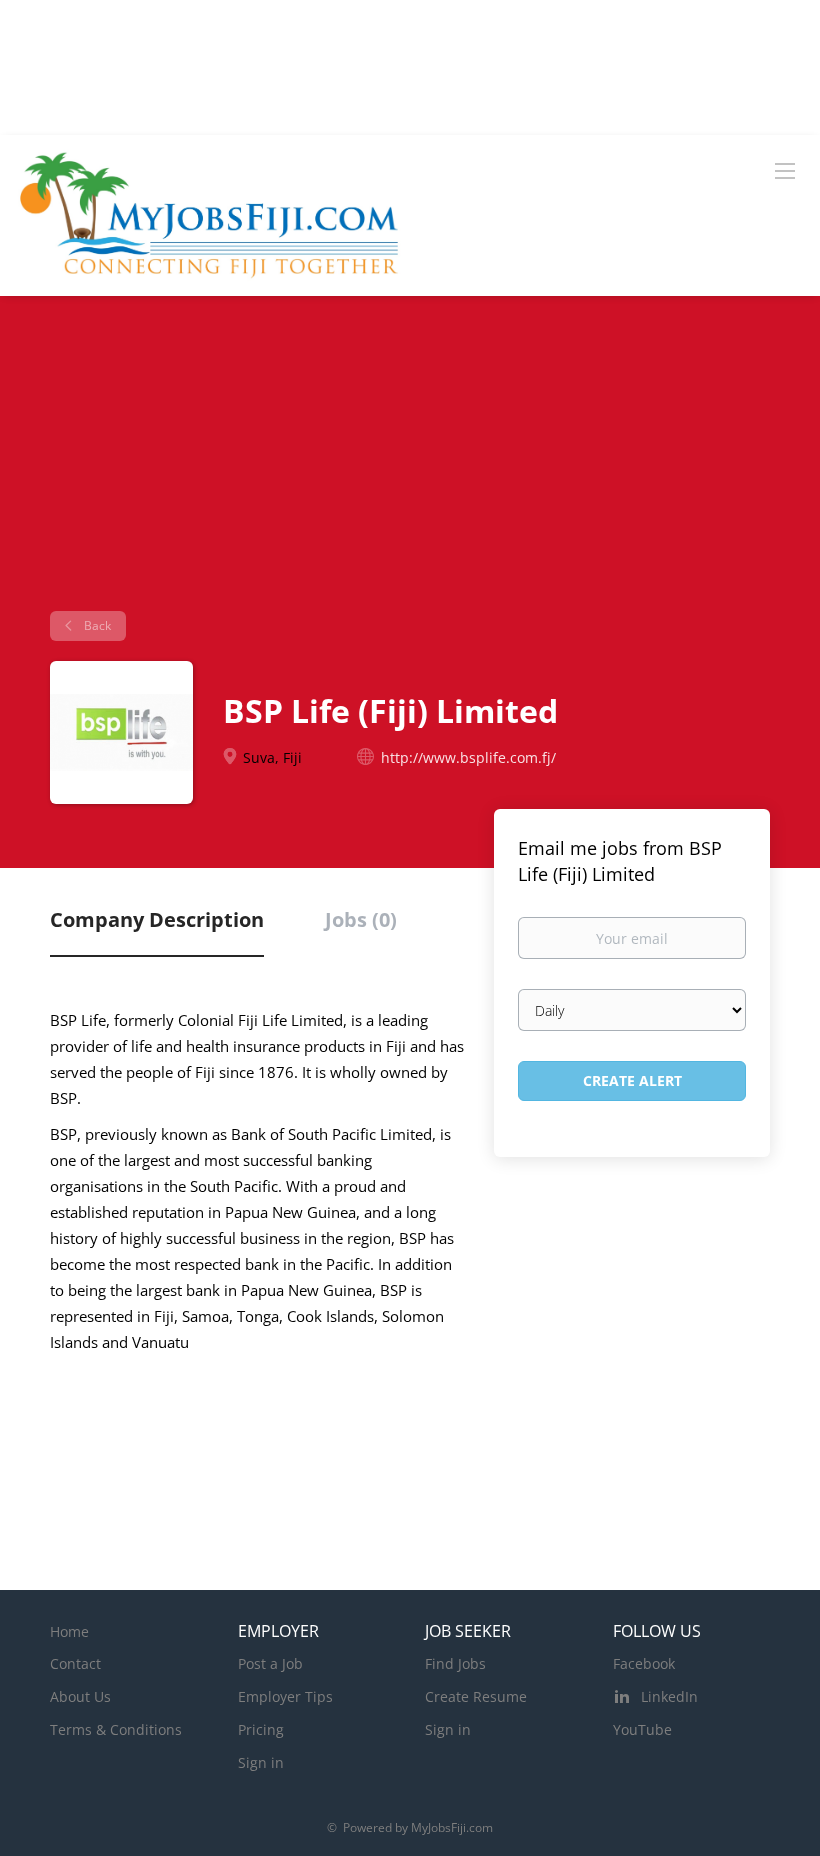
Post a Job (270, 1663)
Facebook (644, 1663)
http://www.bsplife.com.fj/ (468, 757)
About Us (80, 1696)
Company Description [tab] (157, 919)
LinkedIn (669, 1696)
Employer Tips (285, 1696)
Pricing (261, 1729)
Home (69, 1631)
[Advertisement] (410, 461)
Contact (75, 1663)
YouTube (642, 1729)
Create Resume (476, 1696)
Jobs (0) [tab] (361, 919)
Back (96, 625)
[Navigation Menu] (785, 170)
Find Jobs (455, 1663)
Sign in (261, 1762)
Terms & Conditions (116, 1729)
